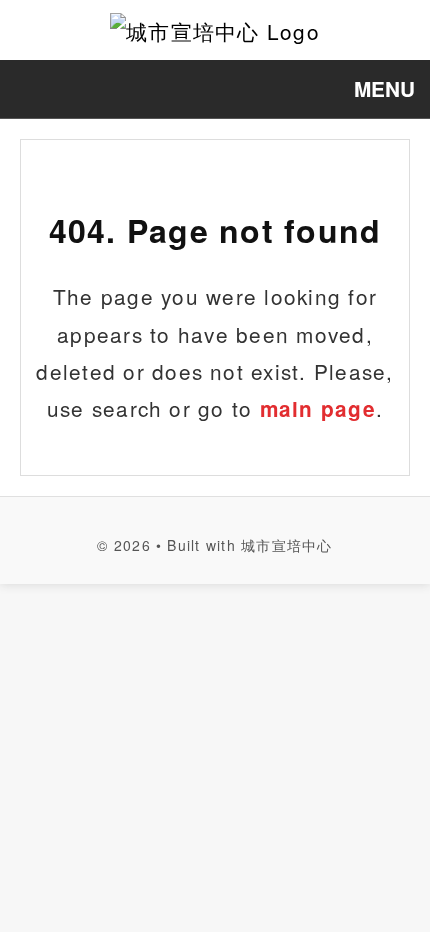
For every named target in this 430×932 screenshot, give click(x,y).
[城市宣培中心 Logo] (215, 30)
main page (318, 408)
